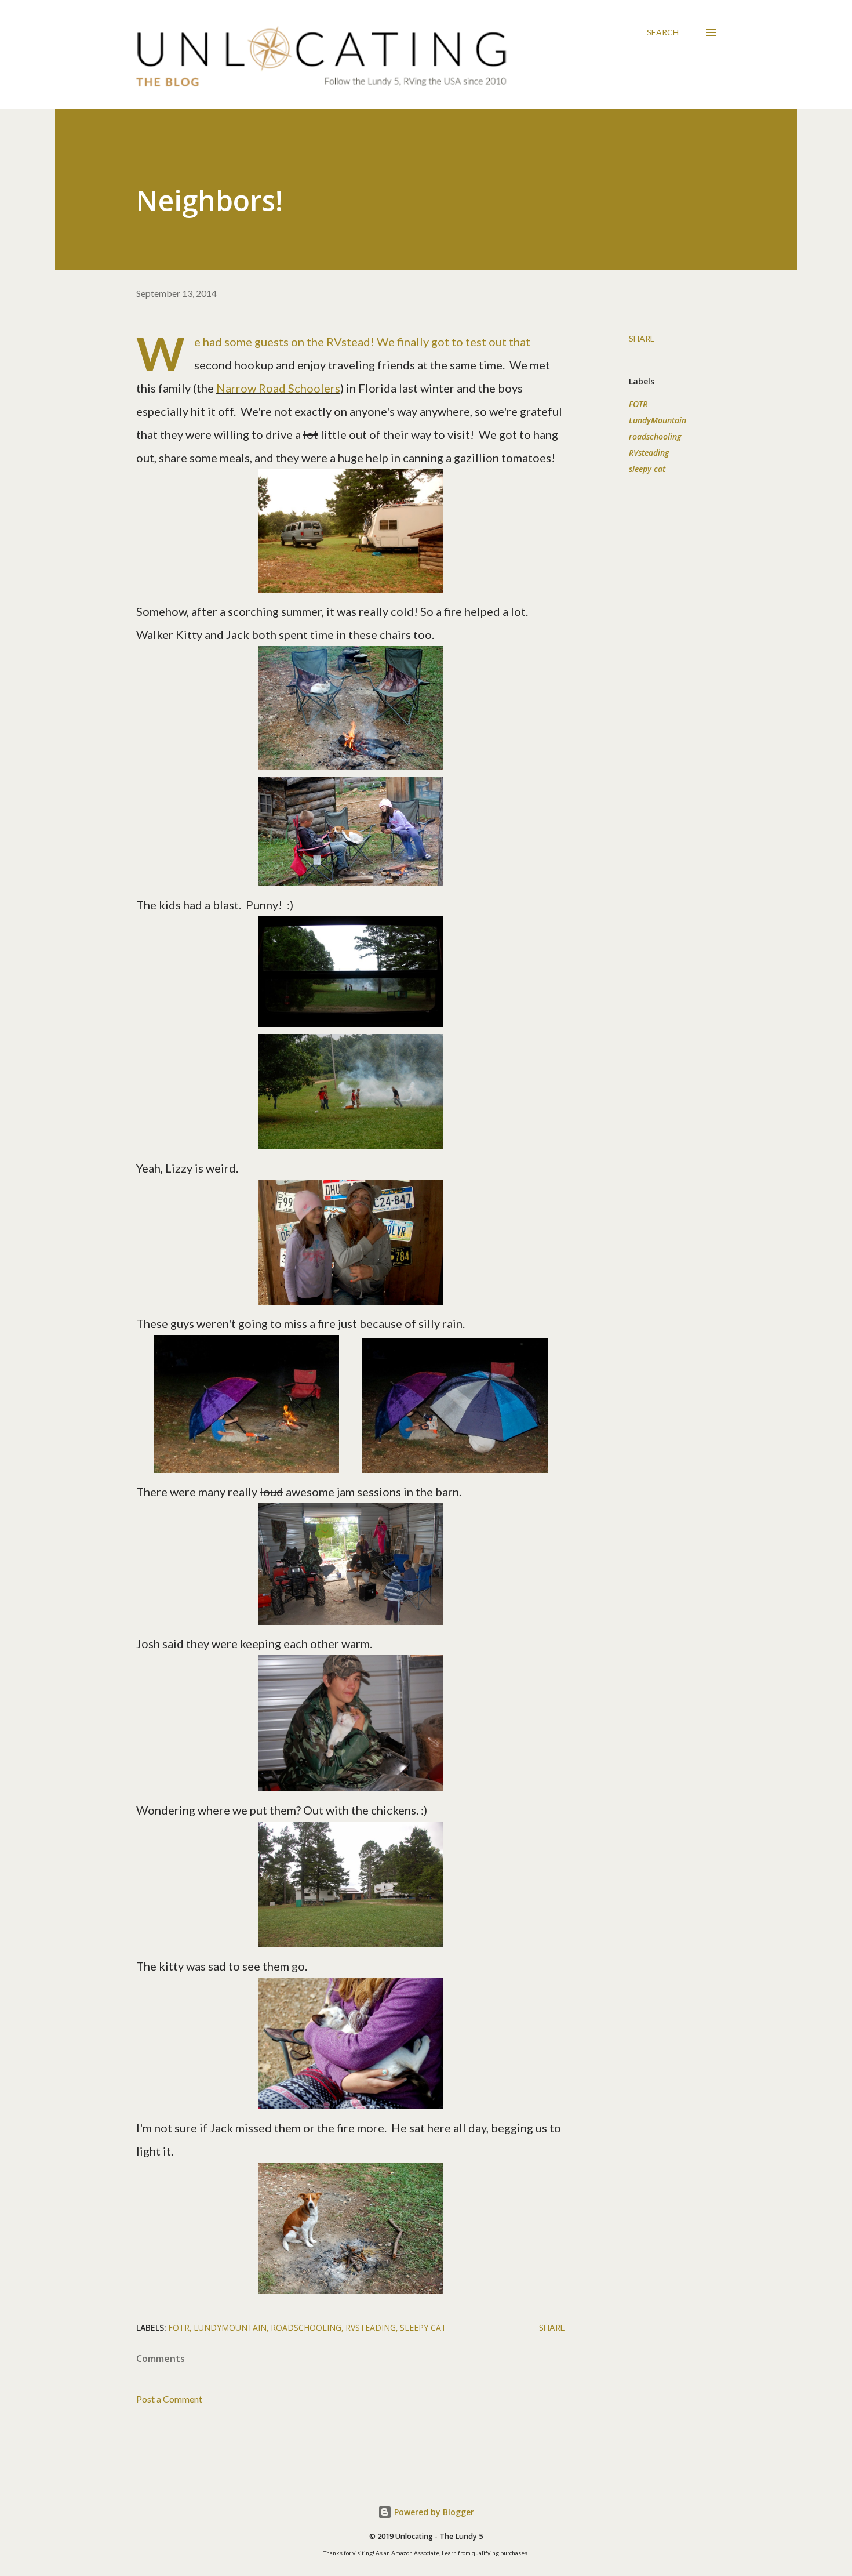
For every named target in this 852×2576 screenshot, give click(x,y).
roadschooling (655, 436)
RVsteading (649, 453)
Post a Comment (169, 2399)
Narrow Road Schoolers (278, 388)
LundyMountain (658, 420)
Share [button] (642, 338)
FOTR (638, 404)
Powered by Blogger (433, 2512)
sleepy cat (647, 469)
